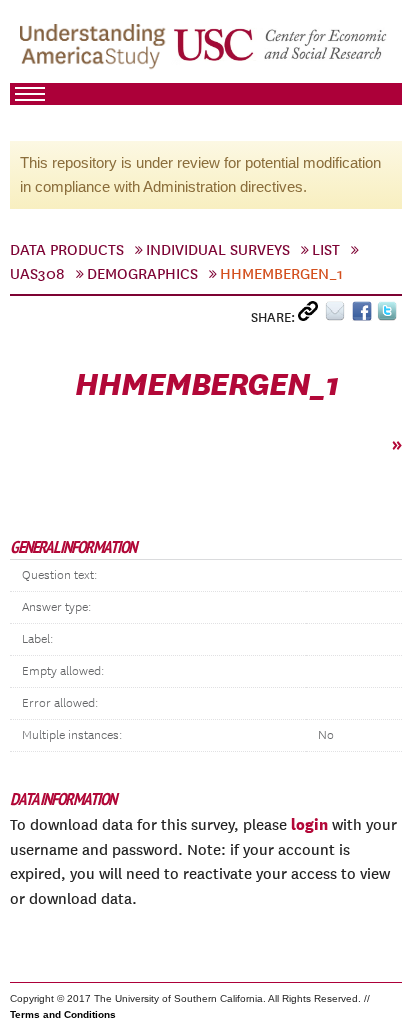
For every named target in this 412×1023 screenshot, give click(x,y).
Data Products (67, 250)
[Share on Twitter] (389, 315)
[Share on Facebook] (364, 315)
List (326, 250)
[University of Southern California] (281, 51)
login (309, 824)
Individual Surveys (218, 250)
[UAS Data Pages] (95, 51)
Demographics (142, 274)
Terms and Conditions (63, 1014)
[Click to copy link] (311, 315)
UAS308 (37, 274)
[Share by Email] (338, 315)
